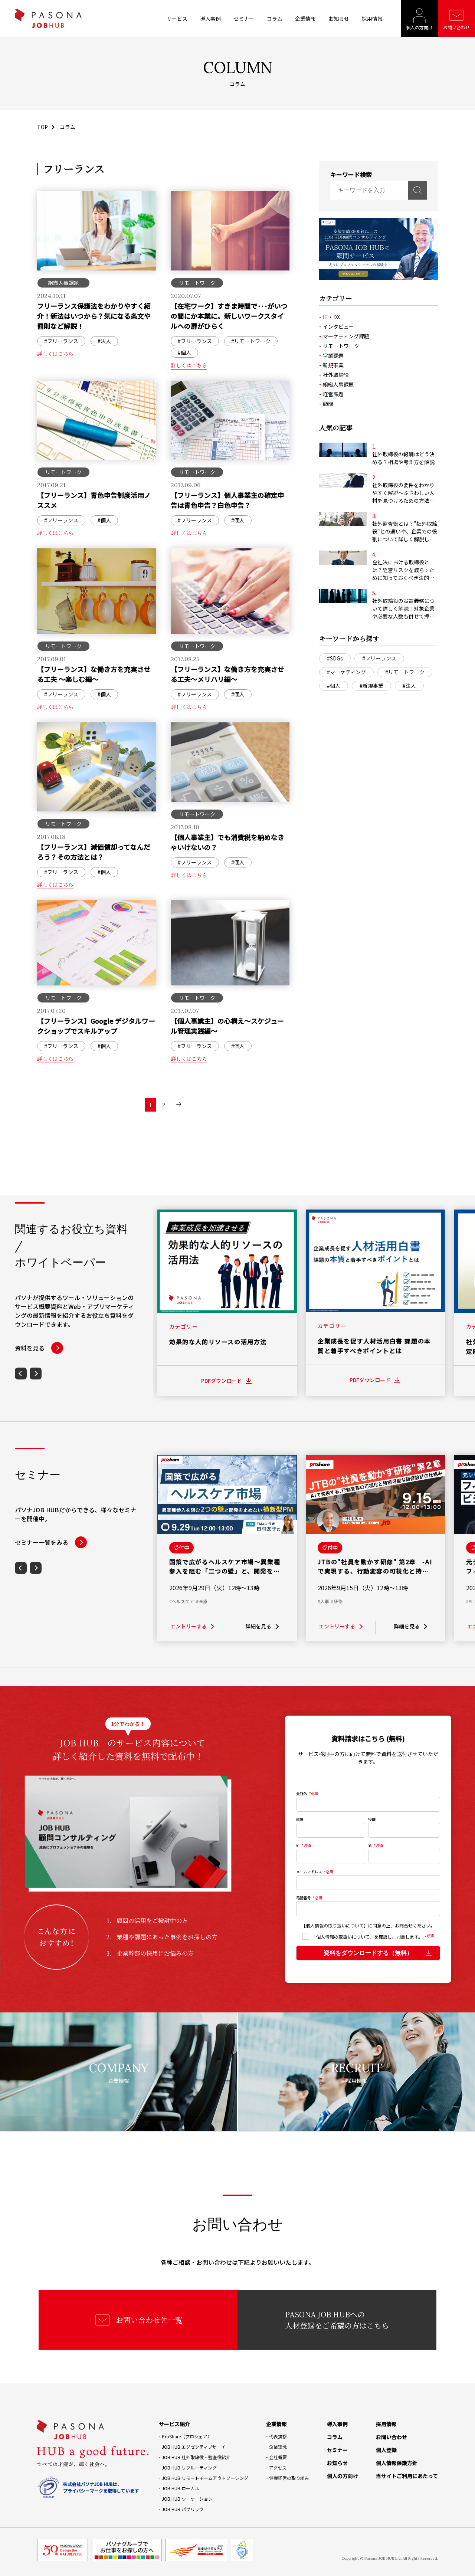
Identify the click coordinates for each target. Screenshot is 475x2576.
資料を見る (30, 1348)
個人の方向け (419, 27)
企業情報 (305, 19)
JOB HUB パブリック (183, 2509)
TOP (42, 127)
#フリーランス (379, 658)
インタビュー (338, 326)
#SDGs (335, 658)
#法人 (409, 686)
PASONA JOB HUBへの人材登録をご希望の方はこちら (337, 2320)
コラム (275, 19)
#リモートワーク (405, 672)
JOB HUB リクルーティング (189, 2467)
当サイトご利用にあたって (407, 2476)
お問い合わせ (456, 27)
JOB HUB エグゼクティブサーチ (194, 2447)
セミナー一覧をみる (42, 1542)
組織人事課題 (338, 384)
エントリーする (189, 1626)
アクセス (278, 2467)
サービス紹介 (174, 2424)
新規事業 (333, 365)
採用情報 (372, 19)
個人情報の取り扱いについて (335, 1925)
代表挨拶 (278, 2436)
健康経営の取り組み (289, 2478)
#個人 (334, 686)
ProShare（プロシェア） (187, 2436)
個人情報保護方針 (397, 2463)
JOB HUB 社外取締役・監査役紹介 (196, 2457)
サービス (177, 19)
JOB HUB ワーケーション (187, 2499)
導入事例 (210, 19)
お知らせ (339, 19)
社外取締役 (336, 375)
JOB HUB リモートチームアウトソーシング (205, 2478)
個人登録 (386, 2450)
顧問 (328, 404)
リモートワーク (341, 346)
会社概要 (278, 2457)
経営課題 (333, 394)
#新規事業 (371, 686)
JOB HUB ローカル (181, 2488)
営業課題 (333, 355)
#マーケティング (346, 672)
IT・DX (331, 317)
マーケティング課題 (346, 336)
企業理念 (278, 2447)
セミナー (244, 19)
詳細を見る (258, 1626)
